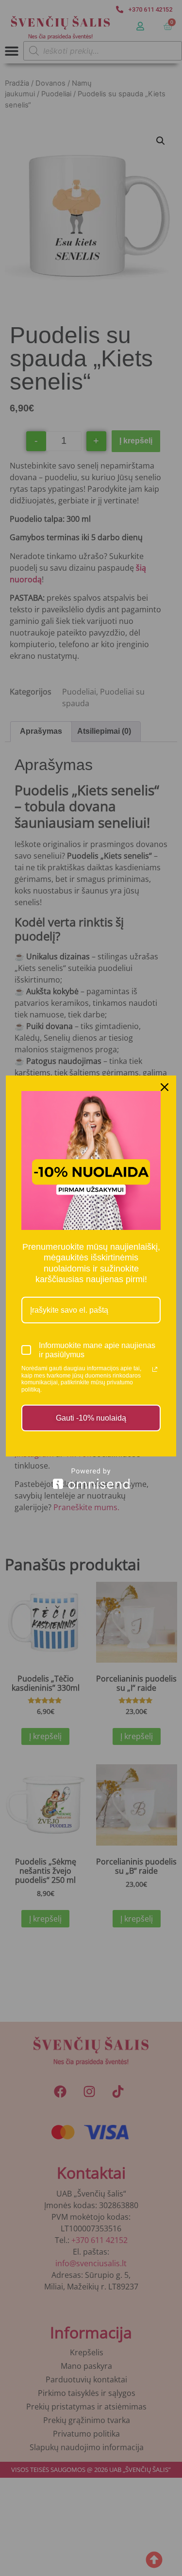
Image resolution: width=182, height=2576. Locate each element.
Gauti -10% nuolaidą (91, 1418)
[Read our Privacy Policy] (155, 1369)
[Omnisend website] (91, 1478)
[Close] (165, 1087)
